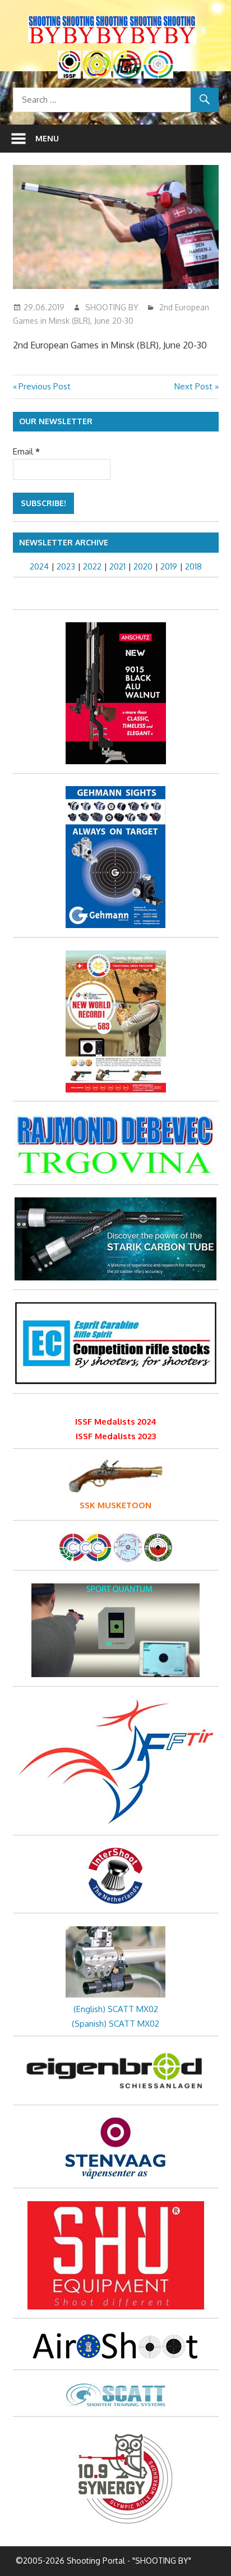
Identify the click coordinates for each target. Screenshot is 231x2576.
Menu (47, 138)
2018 (193, 566)
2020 (143, 566)
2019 (169, 566)
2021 (117, 566)
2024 (39, 566)
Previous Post (44, 386)
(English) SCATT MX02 (116, 2009)
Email (26, 451)
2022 (92, 566)
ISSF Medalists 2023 (116, 1436)
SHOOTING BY (112, 307)
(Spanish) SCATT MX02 (115, 2024)
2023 (66, 566)
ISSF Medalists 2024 (116, 1422)
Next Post (193, 386)
